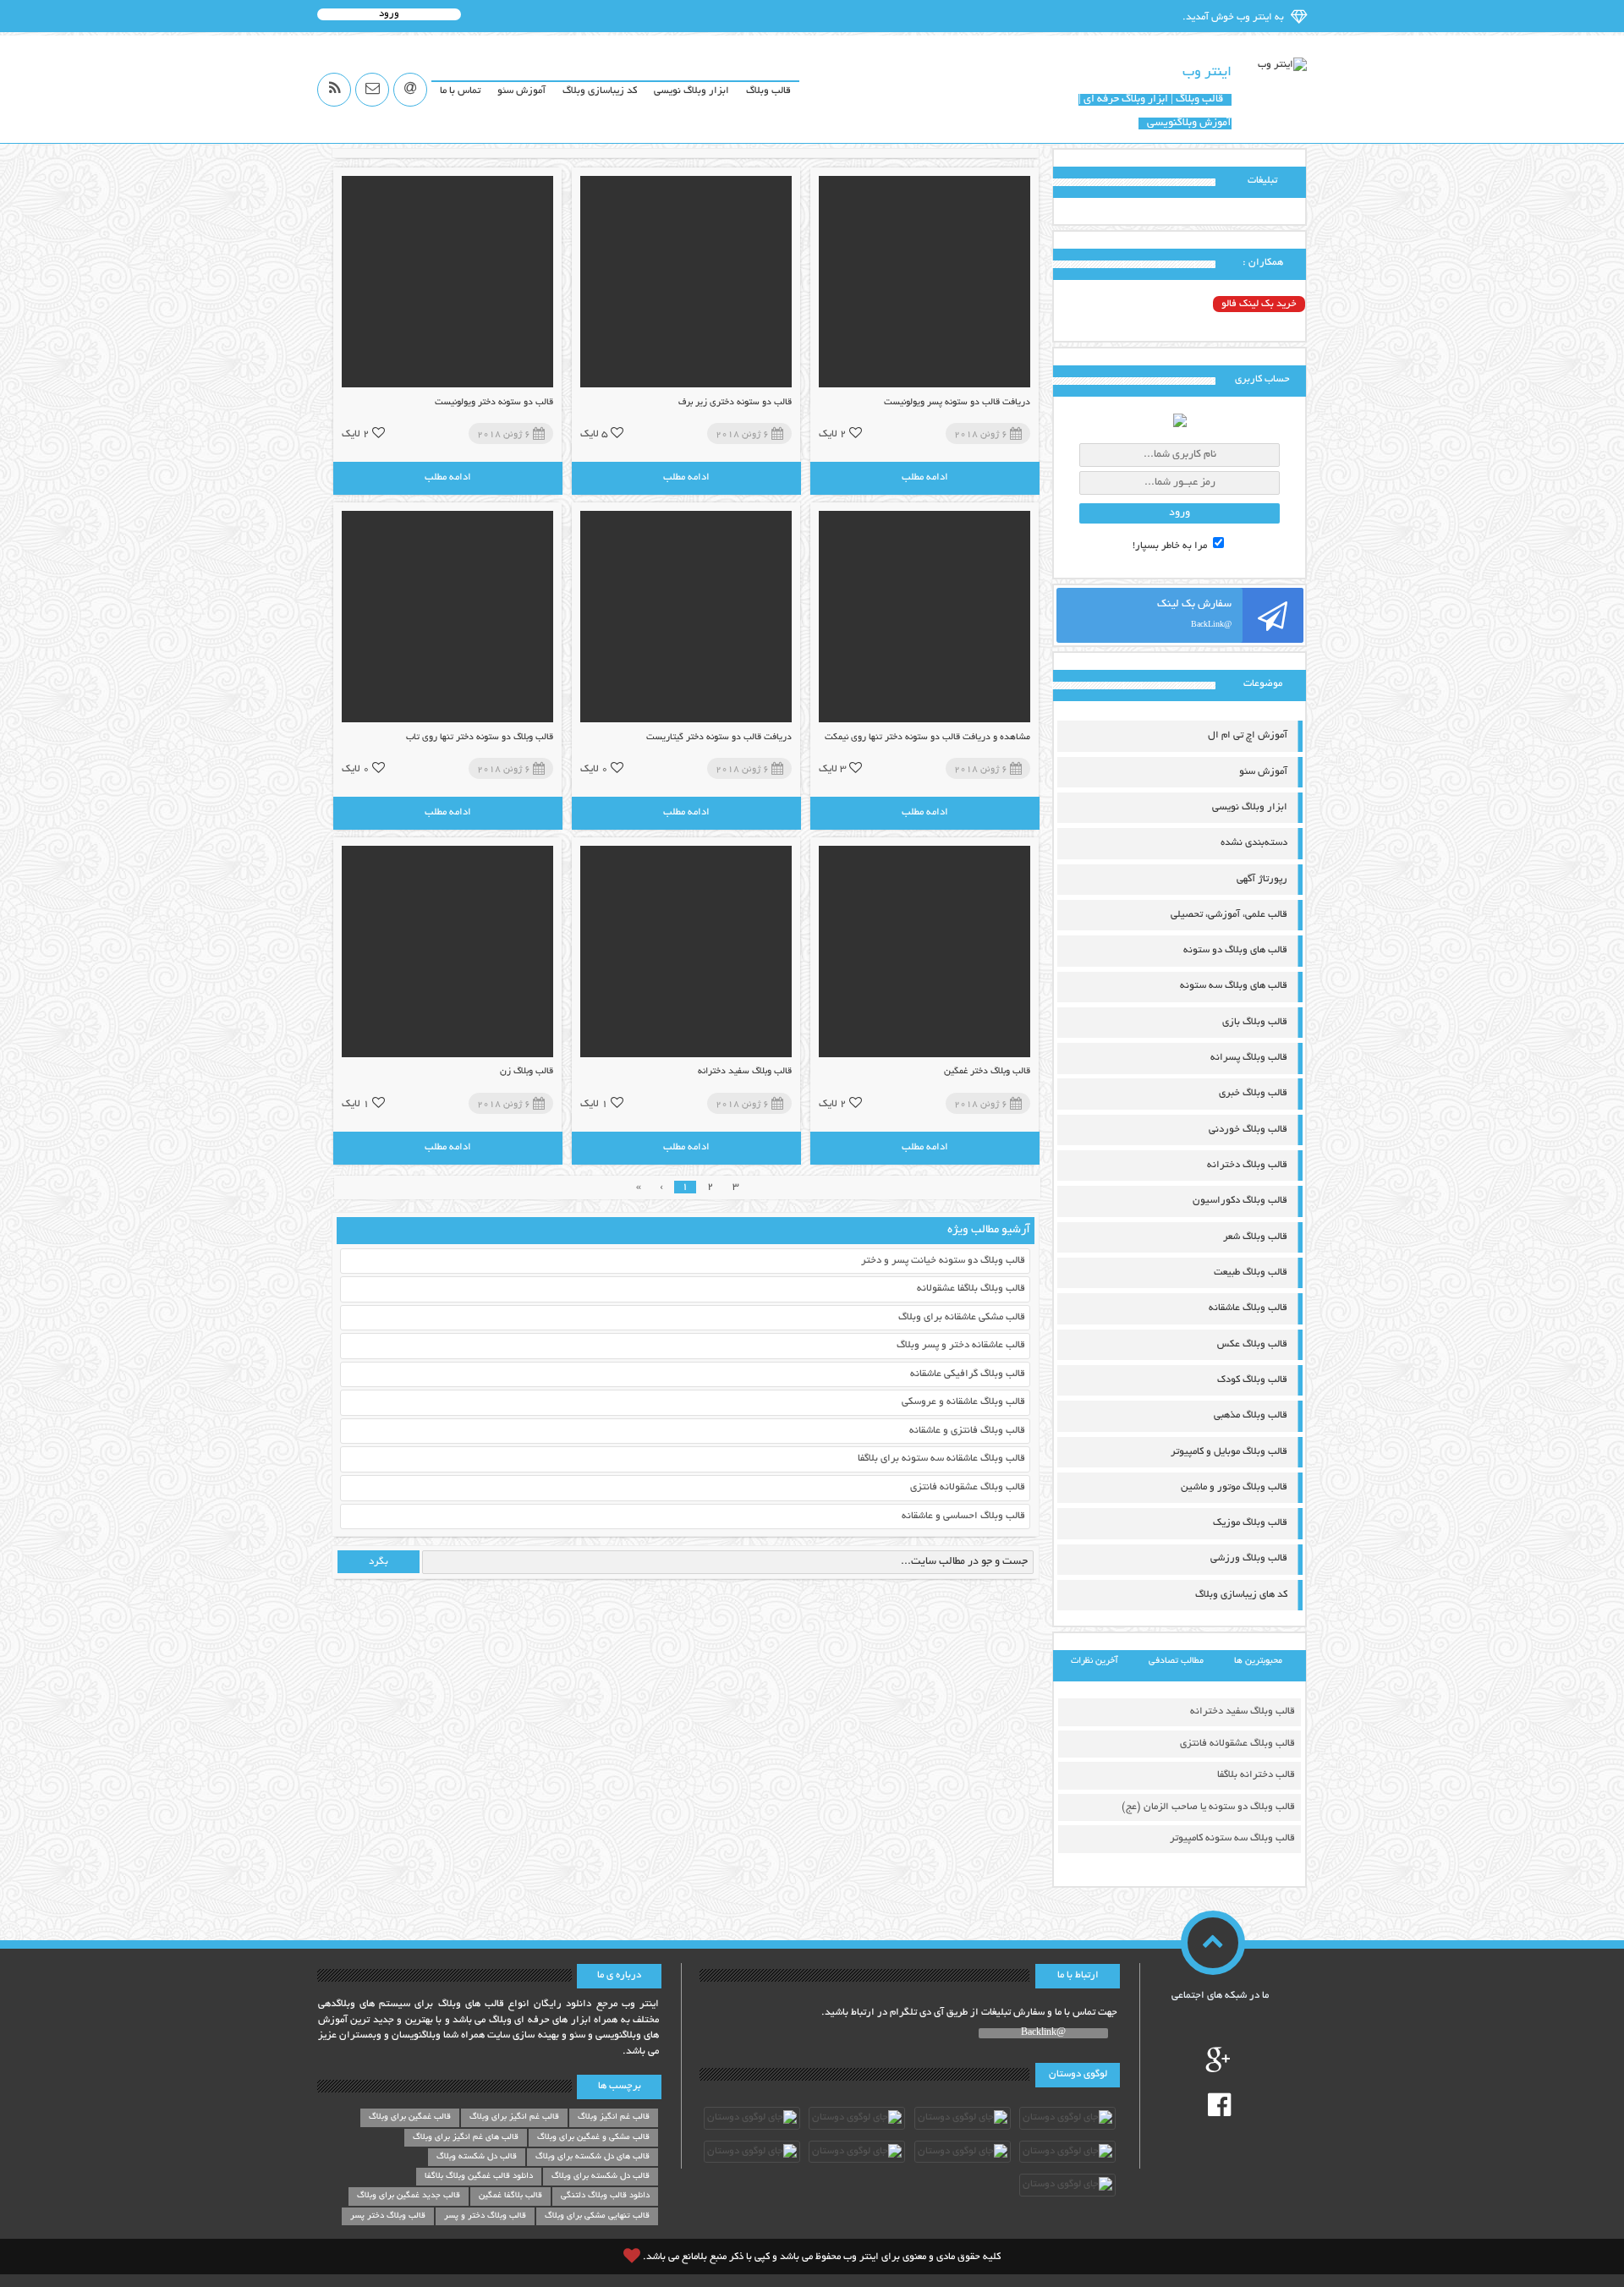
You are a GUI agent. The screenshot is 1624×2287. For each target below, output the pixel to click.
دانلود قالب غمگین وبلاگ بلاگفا (479, 2177)
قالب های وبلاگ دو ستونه (1235, 950)
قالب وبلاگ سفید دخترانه (1243, 1711)
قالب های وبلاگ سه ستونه (1234, 986)
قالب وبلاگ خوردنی (1248, 1130)
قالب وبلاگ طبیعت (1251, 1272)
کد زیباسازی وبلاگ (600, 91)
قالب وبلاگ (768, 91)
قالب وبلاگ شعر (1255, 1237)
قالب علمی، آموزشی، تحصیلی (1229, 915)
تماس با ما (460, 91)
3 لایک (833, 768)
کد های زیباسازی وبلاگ (1241, 1595)
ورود (389, 14)
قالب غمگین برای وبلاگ (410, 2117)
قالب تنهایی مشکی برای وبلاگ (597, 2216)
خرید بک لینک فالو (1259, 304)
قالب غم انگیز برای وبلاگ (514, 2117)
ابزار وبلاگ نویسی (691, 91)
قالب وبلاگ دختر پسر (388, 2216)
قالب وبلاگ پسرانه (1249, 1058)
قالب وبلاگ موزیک (1250, 1523)
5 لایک (594, 433)
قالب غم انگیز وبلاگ (614, 2117)
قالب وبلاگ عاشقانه (1248, 1308)
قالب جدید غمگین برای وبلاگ (409, 2196)
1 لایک (594, 1103)
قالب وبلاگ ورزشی (1249, 1558)
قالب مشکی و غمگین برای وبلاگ (593, 2138)
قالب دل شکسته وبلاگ (477, 2157)
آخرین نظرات (1095, 1661)
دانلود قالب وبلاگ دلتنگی (605, 2196)
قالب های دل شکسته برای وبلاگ (593, 2157)
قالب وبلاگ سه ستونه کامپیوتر (1232, 1838)
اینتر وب (1207, 73)
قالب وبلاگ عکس (1252, 1344)
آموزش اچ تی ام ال (1248, 735)
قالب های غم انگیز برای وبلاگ (466, 2138)
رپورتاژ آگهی (1262, 879)
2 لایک (833, 433)
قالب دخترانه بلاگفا (1256, 1775)
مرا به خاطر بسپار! (1171, 546)
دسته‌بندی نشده (1254, 843)
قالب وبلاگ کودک (1252, 1380)
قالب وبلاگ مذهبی (1251, 1415)
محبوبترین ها (1258, 1661)
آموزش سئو (521, 91)
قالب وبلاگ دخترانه (1247, 1165)
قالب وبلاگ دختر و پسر (485, 2216)
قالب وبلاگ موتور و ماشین (1234, 1487)
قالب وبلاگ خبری (1253, 1093)
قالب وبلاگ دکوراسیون (1240, 1201)
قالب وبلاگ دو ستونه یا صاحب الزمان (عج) (1208, 1807)
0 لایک (594, 768)
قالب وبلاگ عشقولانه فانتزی (1237, 1744)
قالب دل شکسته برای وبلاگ (601, 2177)
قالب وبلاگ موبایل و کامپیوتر (1229, 1452)
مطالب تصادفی (1176, 1661)
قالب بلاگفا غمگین (510, 2196)
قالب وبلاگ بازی (1255, 1022)
